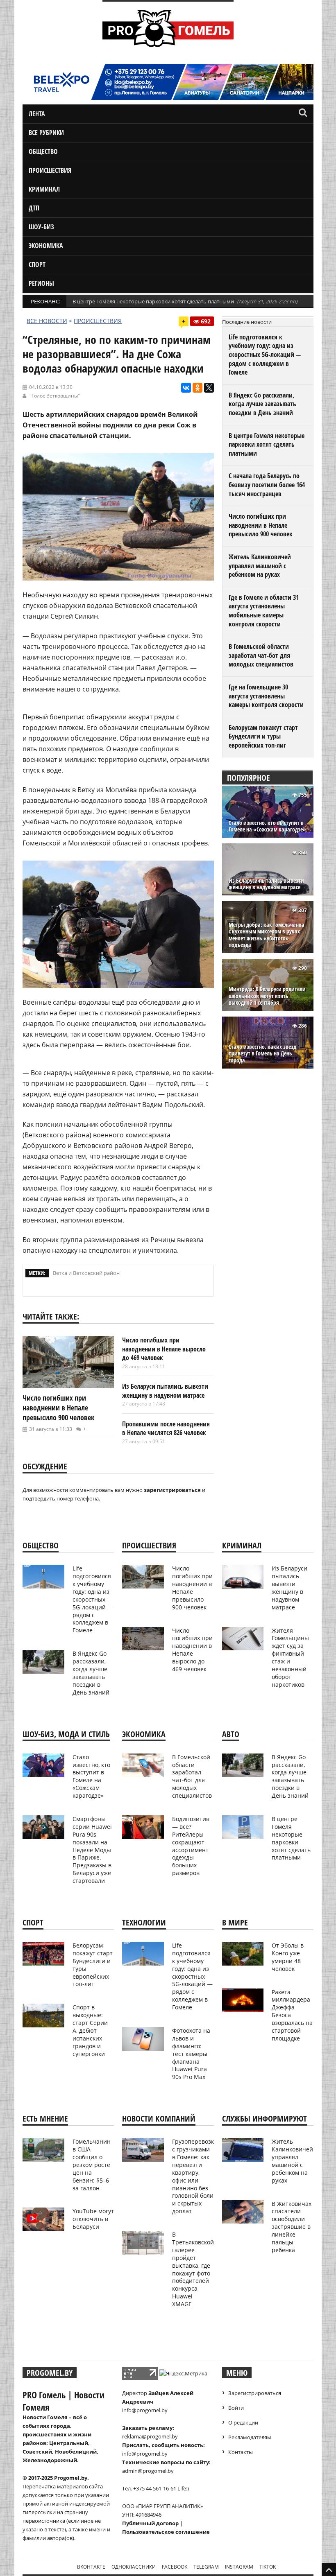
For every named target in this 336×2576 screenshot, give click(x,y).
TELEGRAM (206, 2567)
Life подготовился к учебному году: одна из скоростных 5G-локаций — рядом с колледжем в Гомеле (265, 355)
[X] (209, 388)
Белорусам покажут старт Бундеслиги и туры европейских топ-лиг (263, 736)
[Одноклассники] (198, 388)
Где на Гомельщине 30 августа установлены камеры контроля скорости (266, 696)
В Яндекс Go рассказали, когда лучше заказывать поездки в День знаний (262, 404)
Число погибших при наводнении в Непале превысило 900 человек (58, 1408)
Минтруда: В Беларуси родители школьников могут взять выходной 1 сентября (267, 996)
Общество (43, 151)
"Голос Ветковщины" (55, 396)
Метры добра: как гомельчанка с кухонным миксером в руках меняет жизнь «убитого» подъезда (267, 935)
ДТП (34, 208)
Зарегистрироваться (255, 2393)
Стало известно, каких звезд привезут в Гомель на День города (262, 1054)
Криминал (44, 189)
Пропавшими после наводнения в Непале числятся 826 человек (166, 1428)
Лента (37, 114)
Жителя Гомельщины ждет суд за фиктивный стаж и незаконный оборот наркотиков (290, 1657)
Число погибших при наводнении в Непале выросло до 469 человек (164, 1349)
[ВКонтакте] (186, 388)
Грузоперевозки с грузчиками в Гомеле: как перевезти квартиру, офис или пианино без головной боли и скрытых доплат (195, 2176)
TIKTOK (268, 2567)
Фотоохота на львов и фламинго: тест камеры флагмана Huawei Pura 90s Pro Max (191, 2054)
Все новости (47, 321)
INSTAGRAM (239, 2567)
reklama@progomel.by (150, 2436)
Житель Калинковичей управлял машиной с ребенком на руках (260, 566)
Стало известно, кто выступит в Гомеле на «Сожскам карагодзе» (267, 826)
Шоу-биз (41, 227)
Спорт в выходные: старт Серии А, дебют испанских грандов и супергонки (90, 2030)
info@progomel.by (145, 2410)
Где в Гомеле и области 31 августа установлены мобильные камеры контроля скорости (264, 611)
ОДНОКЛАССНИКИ (134, 2567)
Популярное (249, 778)
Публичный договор (150, 2523)
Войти (236, 2408)
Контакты (241, 2452)
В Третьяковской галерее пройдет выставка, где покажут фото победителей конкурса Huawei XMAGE (193, 2269)
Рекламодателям (250, 2437)
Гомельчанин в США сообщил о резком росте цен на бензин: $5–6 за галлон (92, 2165)
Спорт (37, 264)
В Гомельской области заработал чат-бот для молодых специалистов (261, 655)
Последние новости (247, 322)
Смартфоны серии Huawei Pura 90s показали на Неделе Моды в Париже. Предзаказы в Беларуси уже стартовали (92, 1850)
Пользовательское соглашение (166, 2532)
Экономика (46, 246)
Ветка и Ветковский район (86, 1273)
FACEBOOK (175, 2567)
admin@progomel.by (148, 2471)
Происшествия (50, 170)
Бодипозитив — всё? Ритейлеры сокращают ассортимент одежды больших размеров (191, 1846)
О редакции (243, 2422)
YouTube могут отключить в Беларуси (93, 2219)
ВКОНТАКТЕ (91, 2567)
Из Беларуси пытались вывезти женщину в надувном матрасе (165, 1391)
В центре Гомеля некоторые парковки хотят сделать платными (153, 301)
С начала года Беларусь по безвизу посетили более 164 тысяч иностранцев (267, 485)
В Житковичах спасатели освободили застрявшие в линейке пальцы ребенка (292, 2227)
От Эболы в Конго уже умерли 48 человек (288, 1957)
